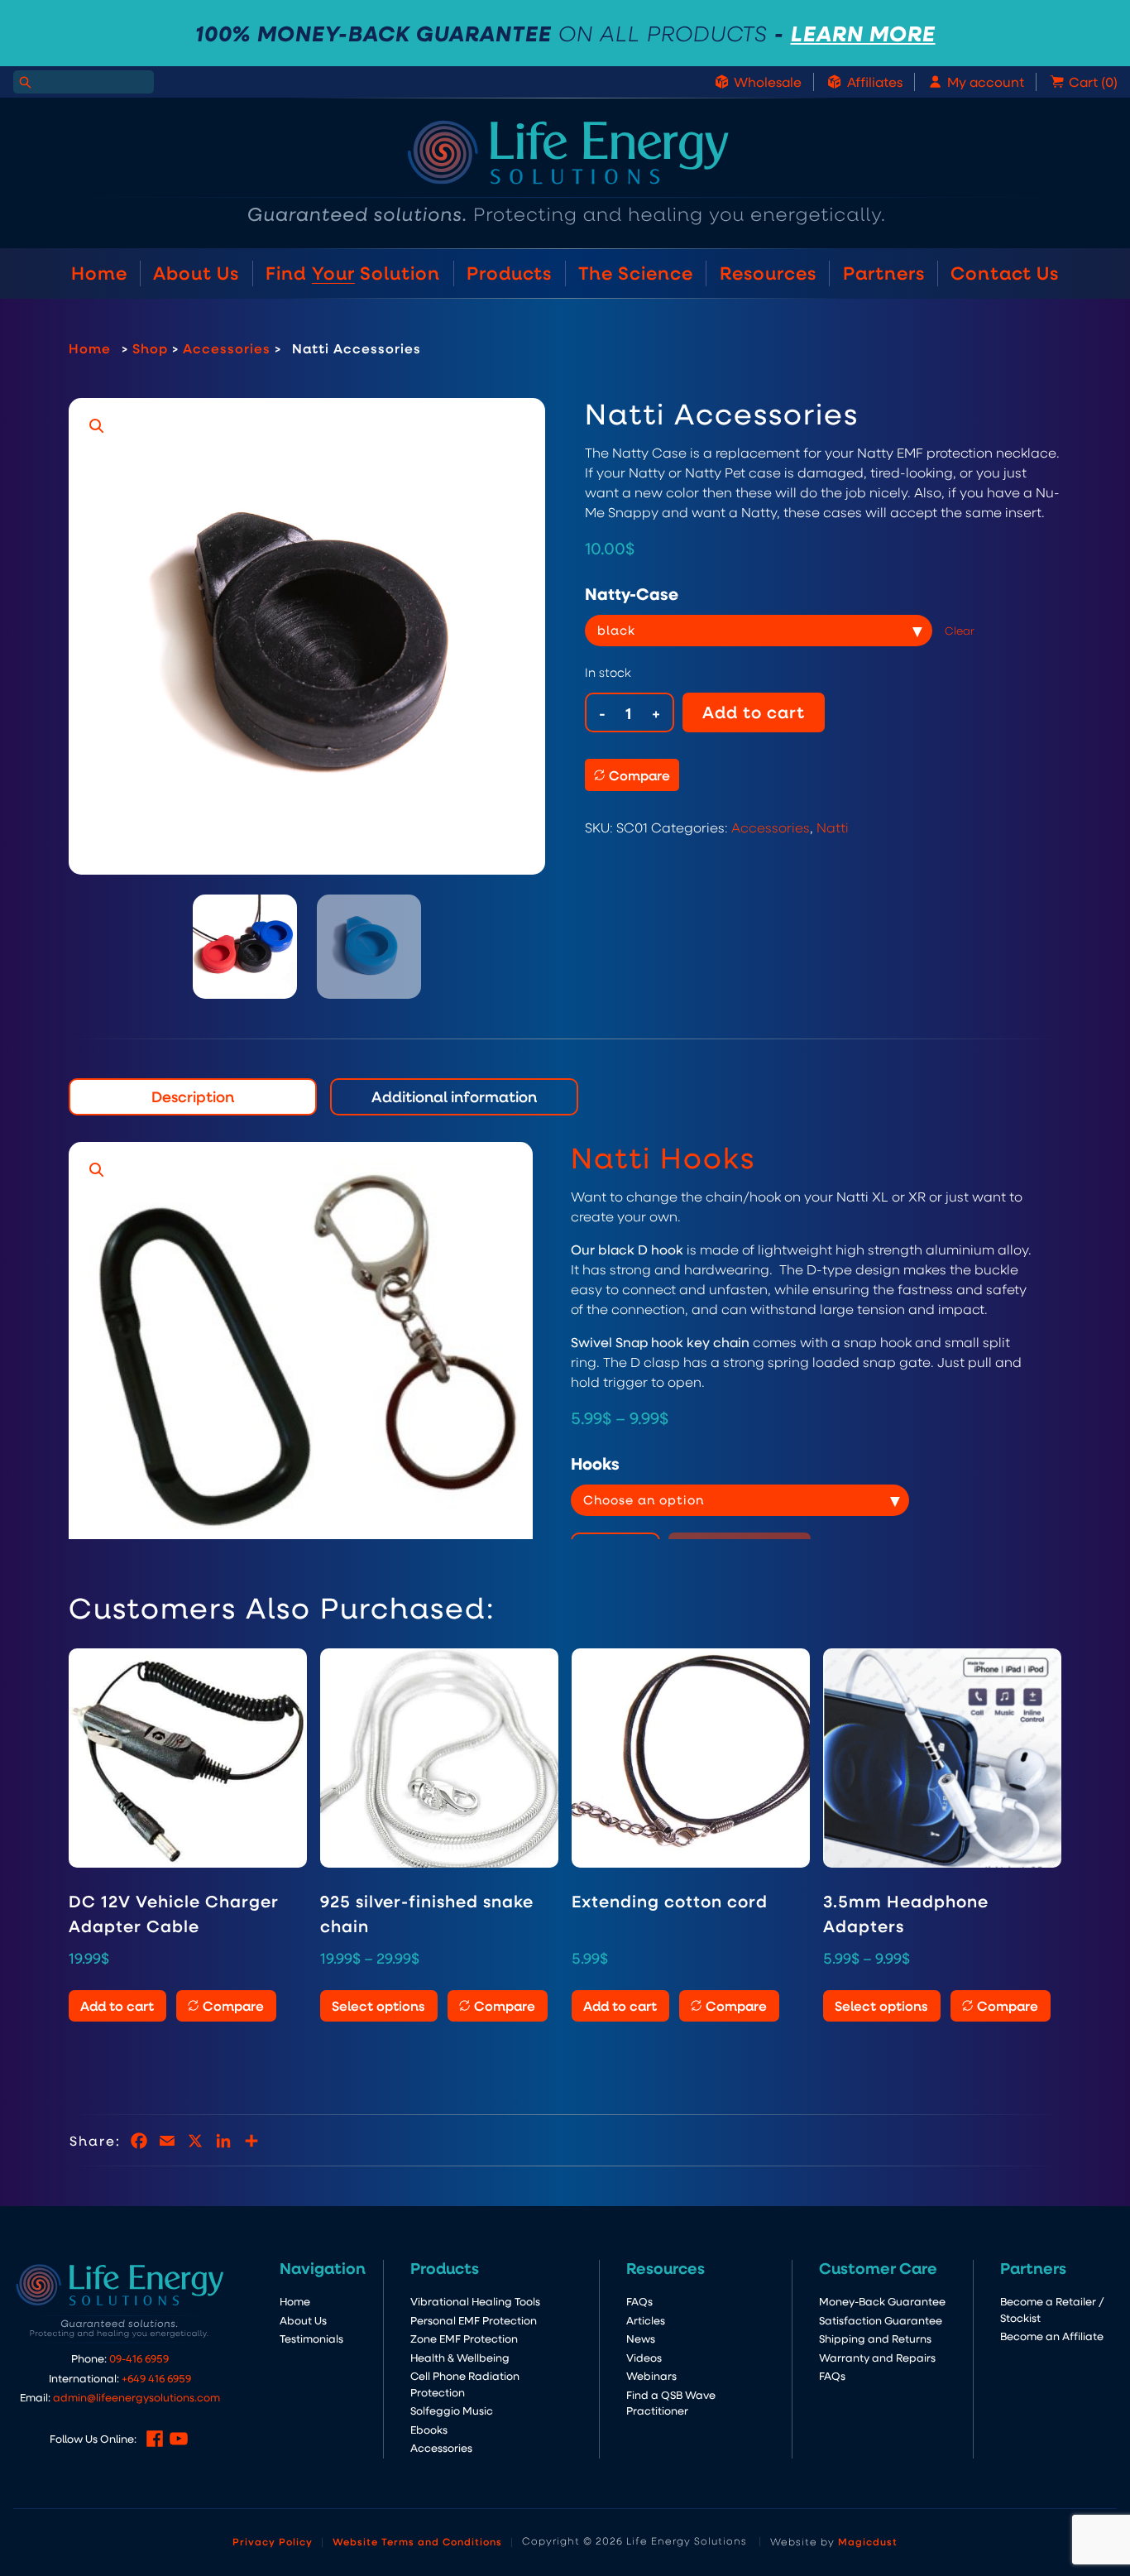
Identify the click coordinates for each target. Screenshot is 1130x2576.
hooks (595, 1463)
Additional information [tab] (454, 1096)
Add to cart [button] (117, 2005)
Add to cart (754, 712)
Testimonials (311, 2338)
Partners (884, 273)
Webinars (651, 2375)
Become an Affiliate (1052, 2336)
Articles (646, 2320)
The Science (636, 273)
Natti (833, 827)
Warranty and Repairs (877, 2357)
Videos (644, 2357)
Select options (378, 2005)
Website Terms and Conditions (417, 2541)
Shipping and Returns (875, 2338)
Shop (150, 348)
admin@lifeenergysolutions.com (136, 2397)
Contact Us (1005, 273)
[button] (97, 426)
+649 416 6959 (156, 2378)
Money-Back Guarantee (882, 2301)
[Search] (25, 82)
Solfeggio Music (452, 2410)
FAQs (639, 2301)
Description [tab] (193, 1096)
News (641, 2338)
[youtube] (179, 2439)
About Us (196, 273)
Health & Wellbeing (460, 2357)
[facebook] (155, 2439)
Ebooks (429, 2429)
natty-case (632, 593)
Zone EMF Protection (464, 2338)
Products (509, 273)
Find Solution (353, 273)
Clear (960, 630)
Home (99, 273)
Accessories (227, 348)
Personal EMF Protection (474, 2320)
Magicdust (868, 2541)
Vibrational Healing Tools (475, 2301)
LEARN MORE (863, 33)
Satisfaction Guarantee (881, 2320)
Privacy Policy (273, 2541)
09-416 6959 (139, 2358)
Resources (768, 273)
